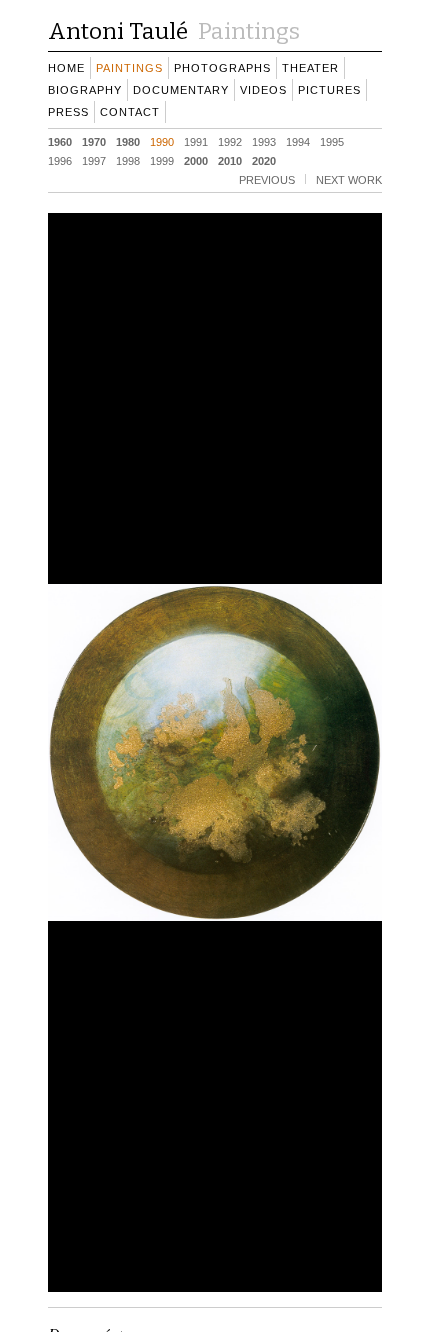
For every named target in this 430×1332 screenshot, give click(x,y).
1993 (264, 141)
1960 (60, 141)
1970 (94, 141)
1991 (196, 141)
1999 (162, 160)
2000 (196, 160)
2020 (264, 160)
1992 (230, 141)
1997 (94, 160)
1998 (128, 160)
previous (267, 179)
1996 (60, 160)
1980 (128, 141)
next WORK (349, 179)
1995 (332, 141)
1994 (298, 141)
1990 (162, 141)
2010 (230, 160)
